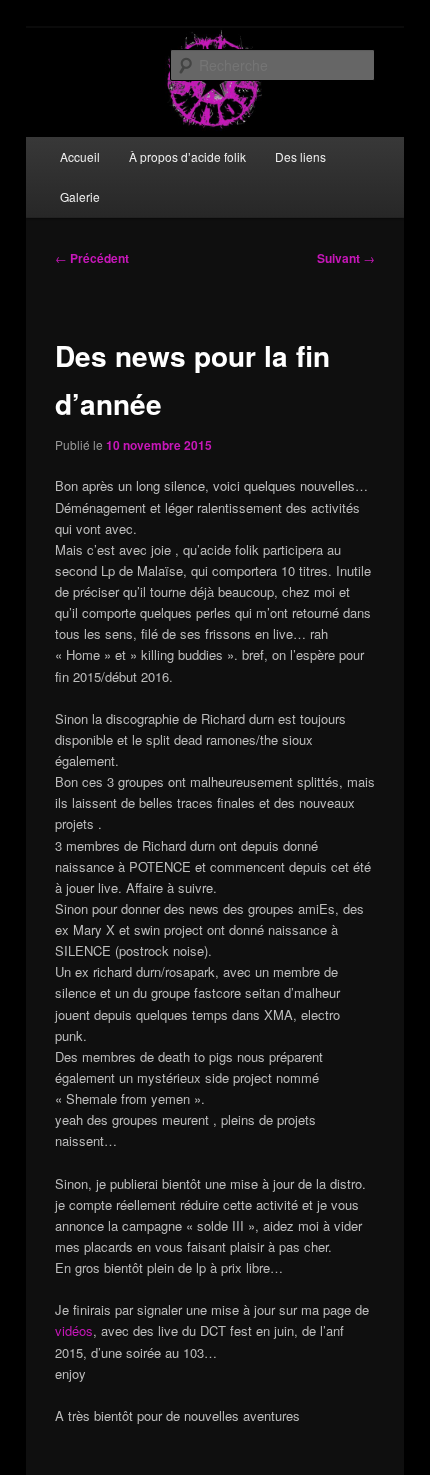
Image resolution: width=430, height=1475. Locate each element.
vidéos (74, 1330)
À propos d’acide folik (187, 156)
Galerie (80, 196)
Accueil (80, 156)
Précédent (92, 258)
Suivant (346, 258)
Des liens (300, 156)
